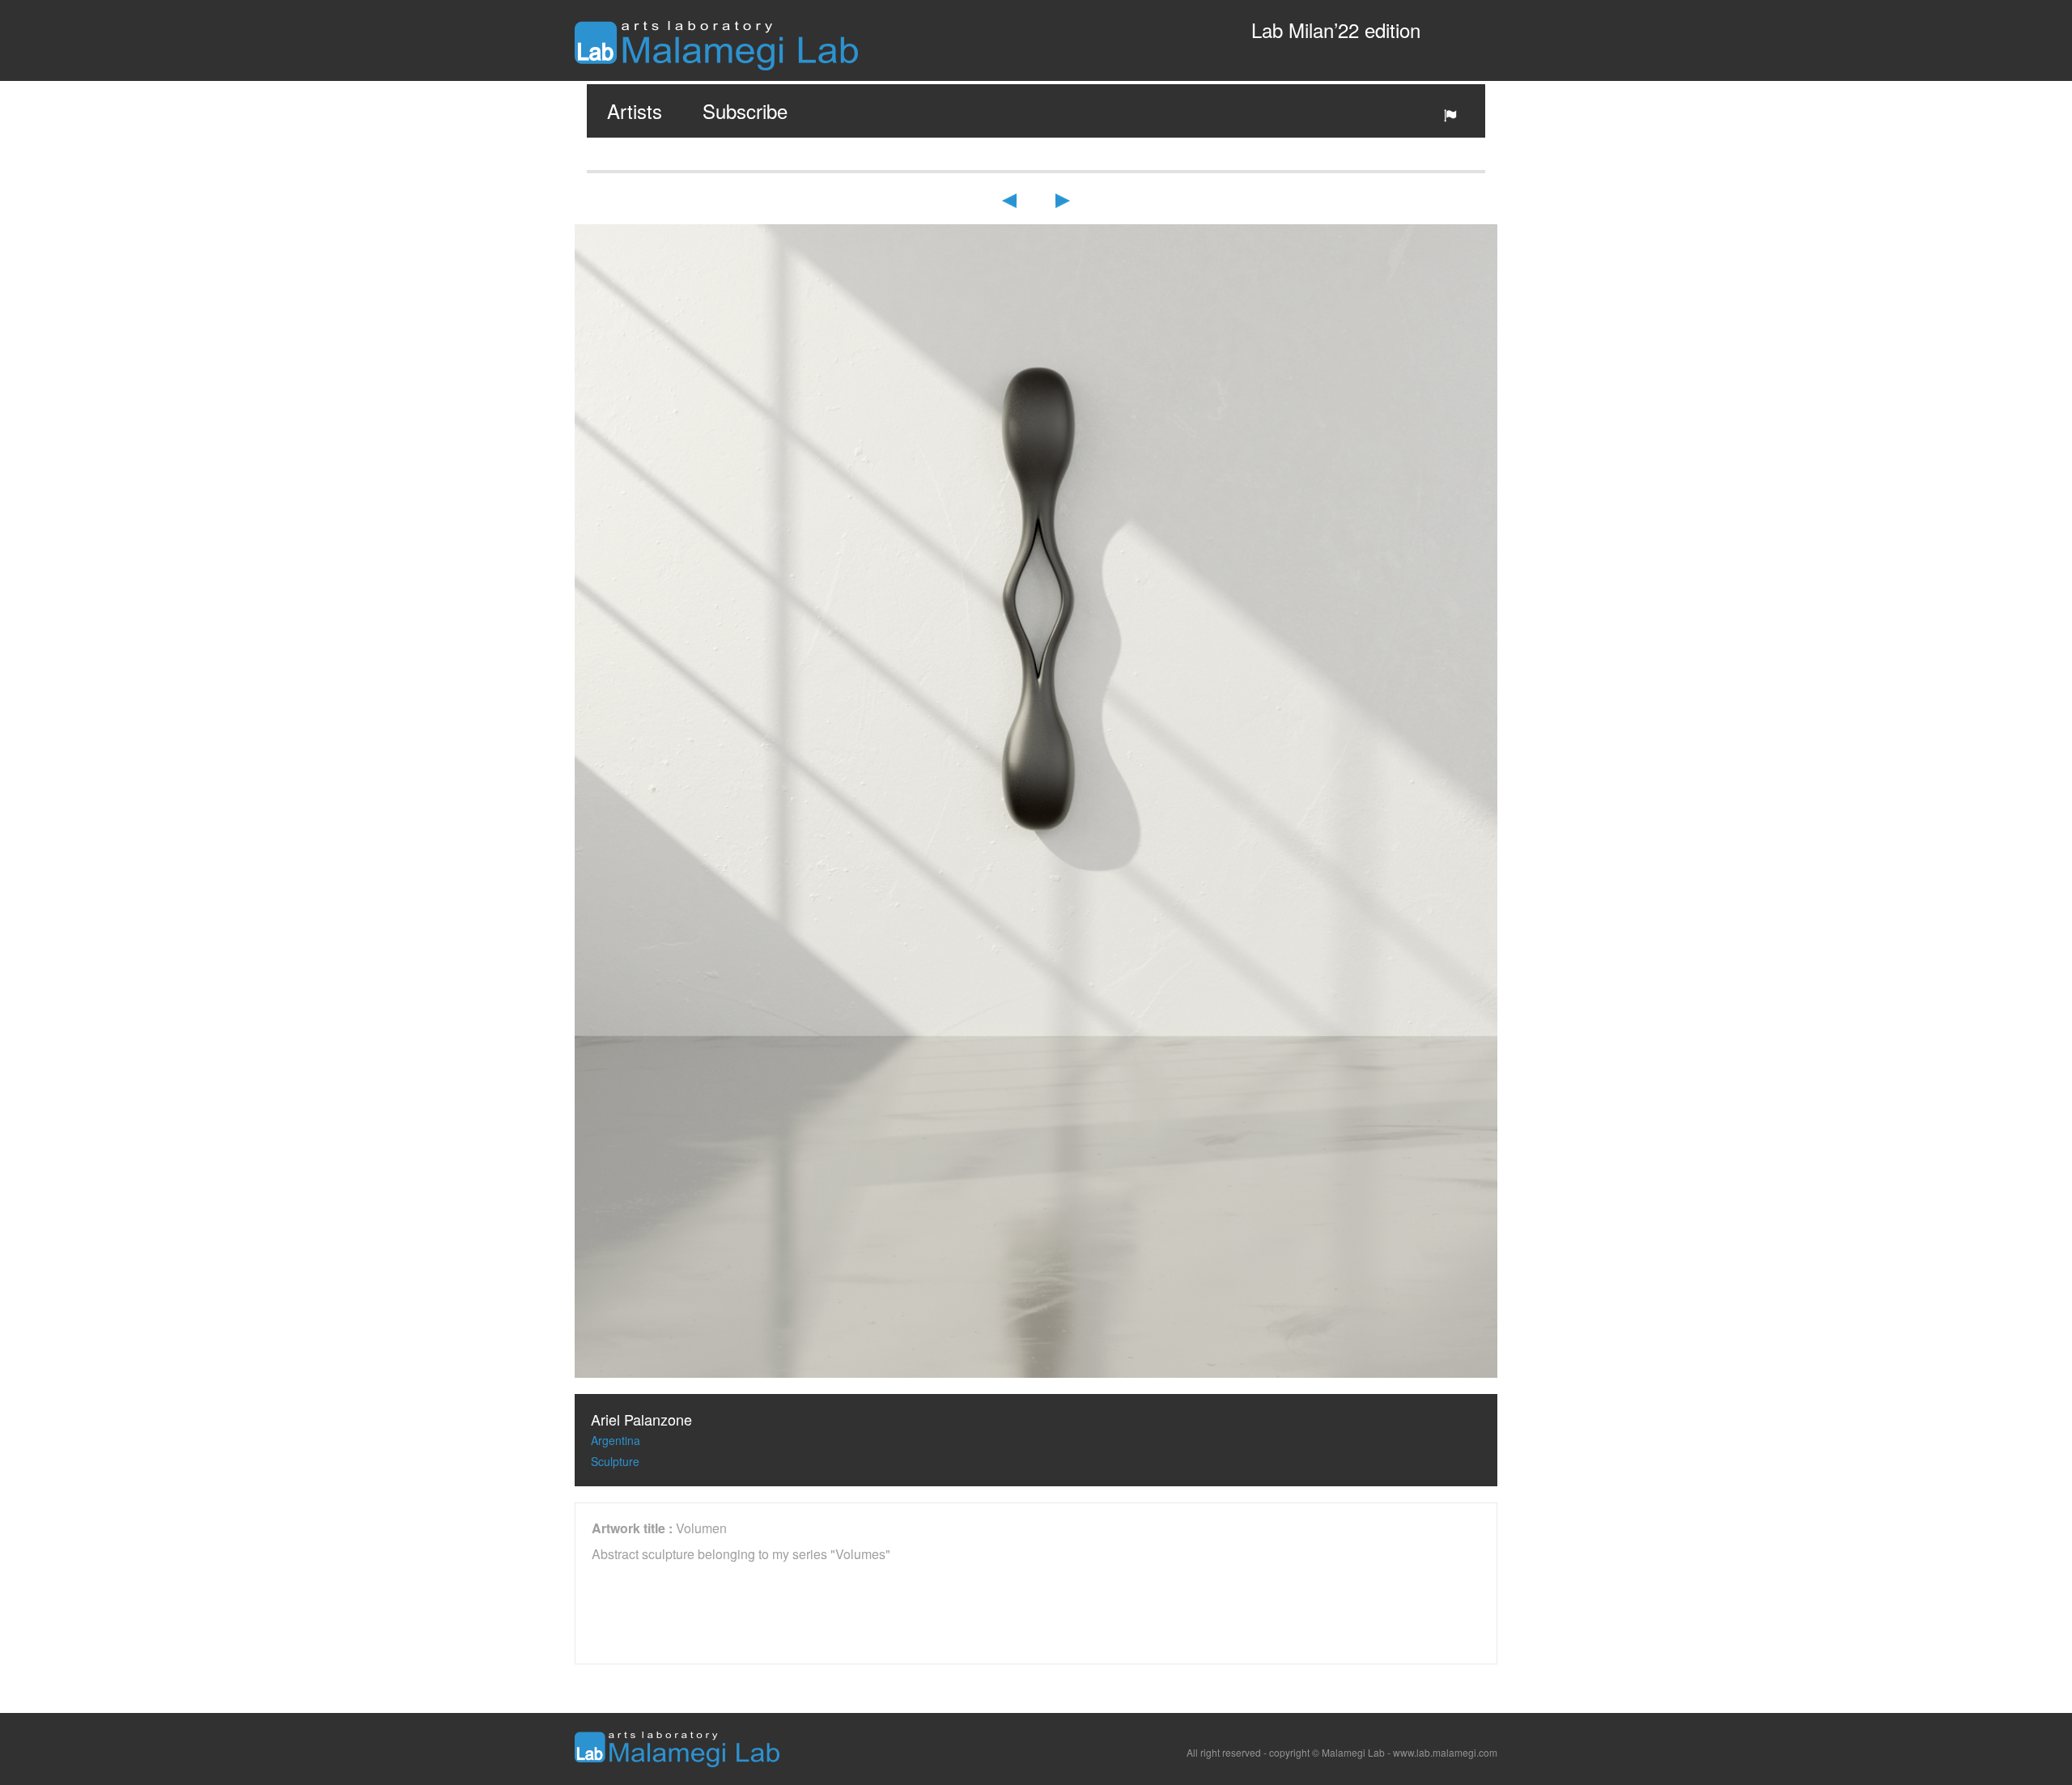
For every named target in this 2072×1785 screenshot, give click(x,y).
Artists (635, 110)
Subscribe (745, 110)
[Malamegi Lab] (716, 44)
